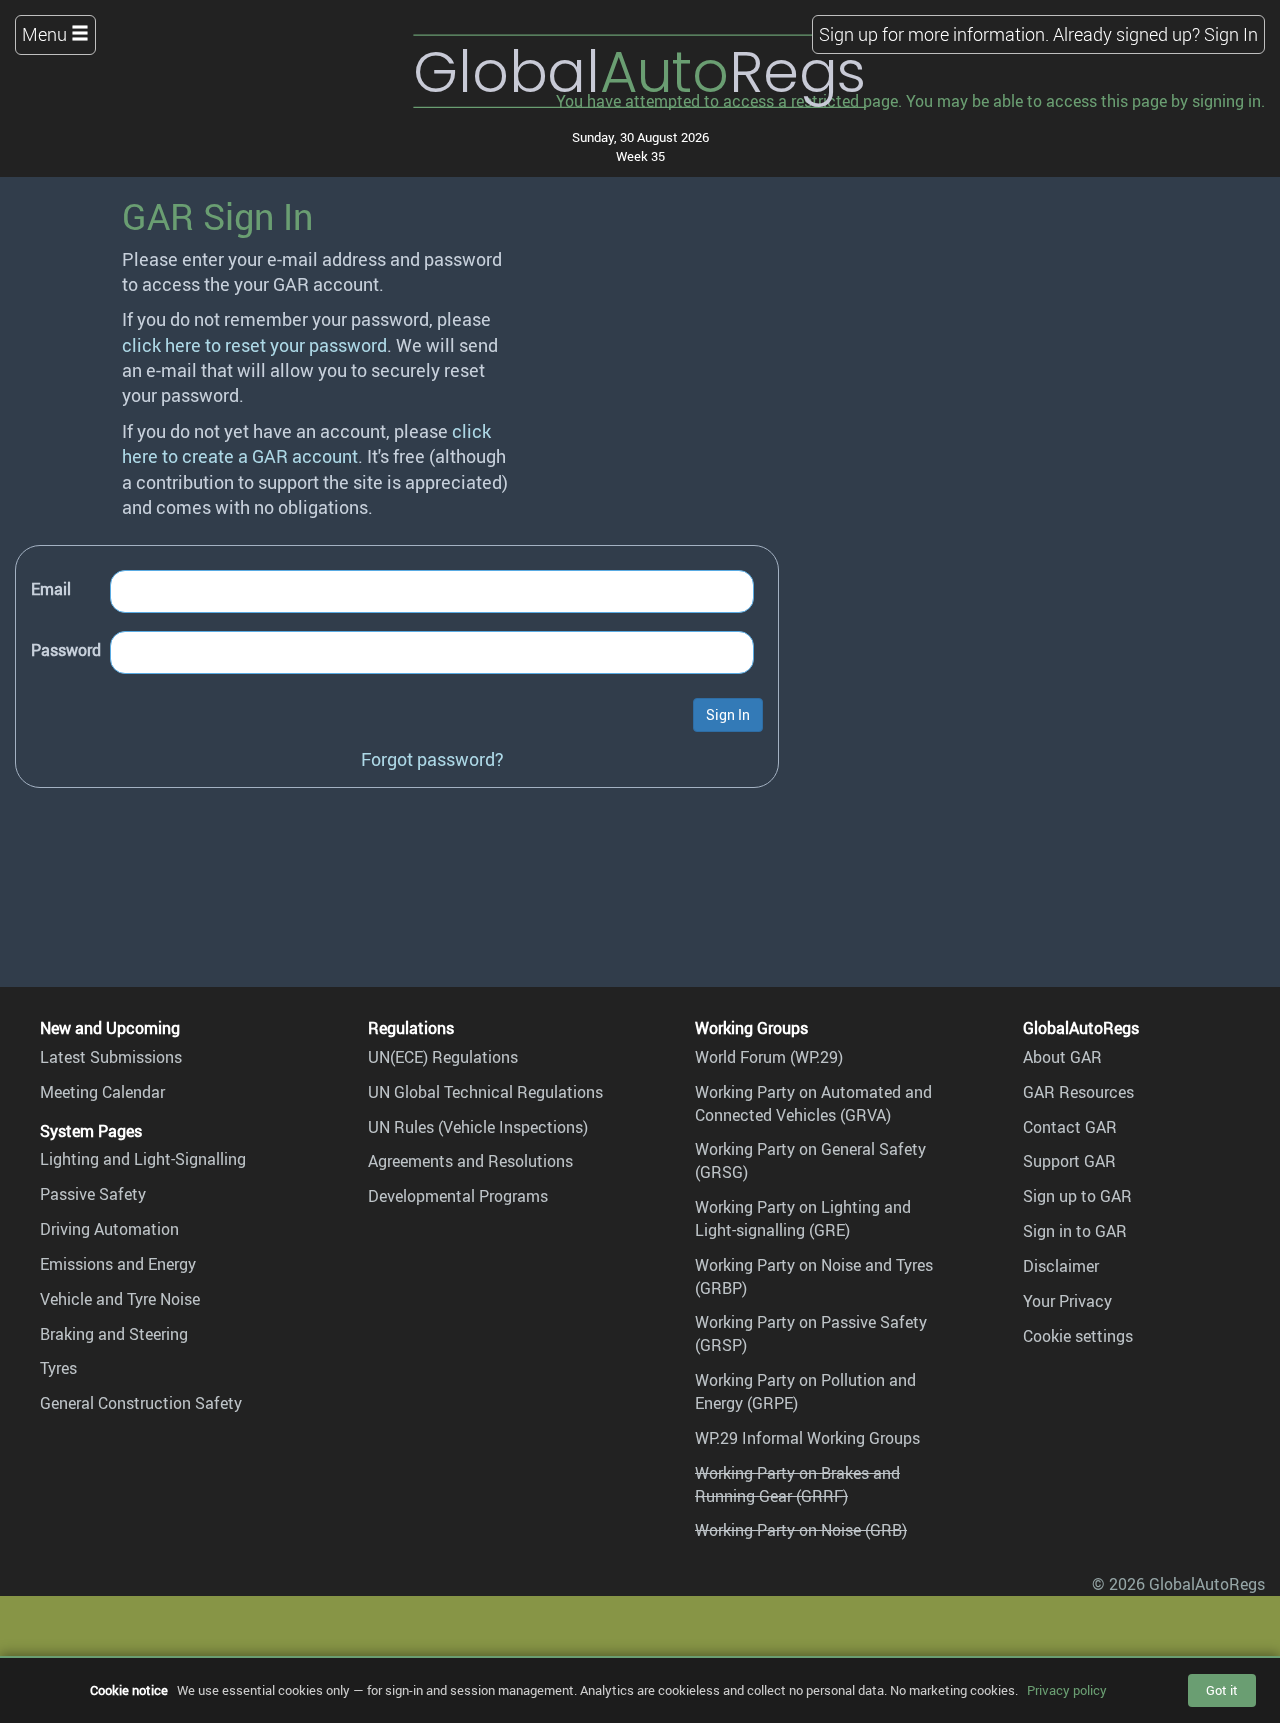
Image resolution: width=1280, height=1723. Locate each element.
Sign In (1231, 34)
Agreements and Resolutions (470, 1161)
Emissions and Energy (118, 1264)
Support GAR (1069, 1161)
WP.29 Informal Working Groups (807, 1438)
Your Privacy (1067, 1301)
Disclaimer (1061, 1266)
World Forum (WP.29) (769, 1057)
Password (66, 650)
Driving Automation (109, 1229)
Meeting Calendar (102, 1092)
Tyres (58, 1368)
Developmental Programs (458, 1196)
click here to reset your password (254, 345)
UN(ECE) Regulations (443, 1057)
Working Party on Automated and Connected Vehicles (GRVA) (813, 1103)
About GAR (1062, 1057)
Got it (1222, 1690)
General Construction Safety (141, 1403)
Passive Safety (93, 1194)
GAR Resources (1078, 1092)
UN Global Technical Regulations (485, 1092)
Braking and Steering (114, 1334)
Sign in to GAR (1075, 1231)
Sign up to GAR (1077, 1196)
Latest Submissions (111, 1057)
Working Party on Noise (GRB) (801, 1530)
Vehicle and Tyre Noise (120, 1299)
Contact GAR (1070, 1127)
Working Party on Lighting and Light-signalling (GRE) (803, 1218)
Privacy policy (1067, 1690)
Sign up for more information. (934, 34)
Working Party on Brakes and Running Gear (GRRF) (797, 1484)
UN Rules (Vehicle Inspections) (478, 1127)
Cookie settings (1078, 1336)
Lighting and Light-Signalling (143, 1159)
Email (51, 589)
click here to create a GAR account (306, 443)
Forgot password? (432, 759)
